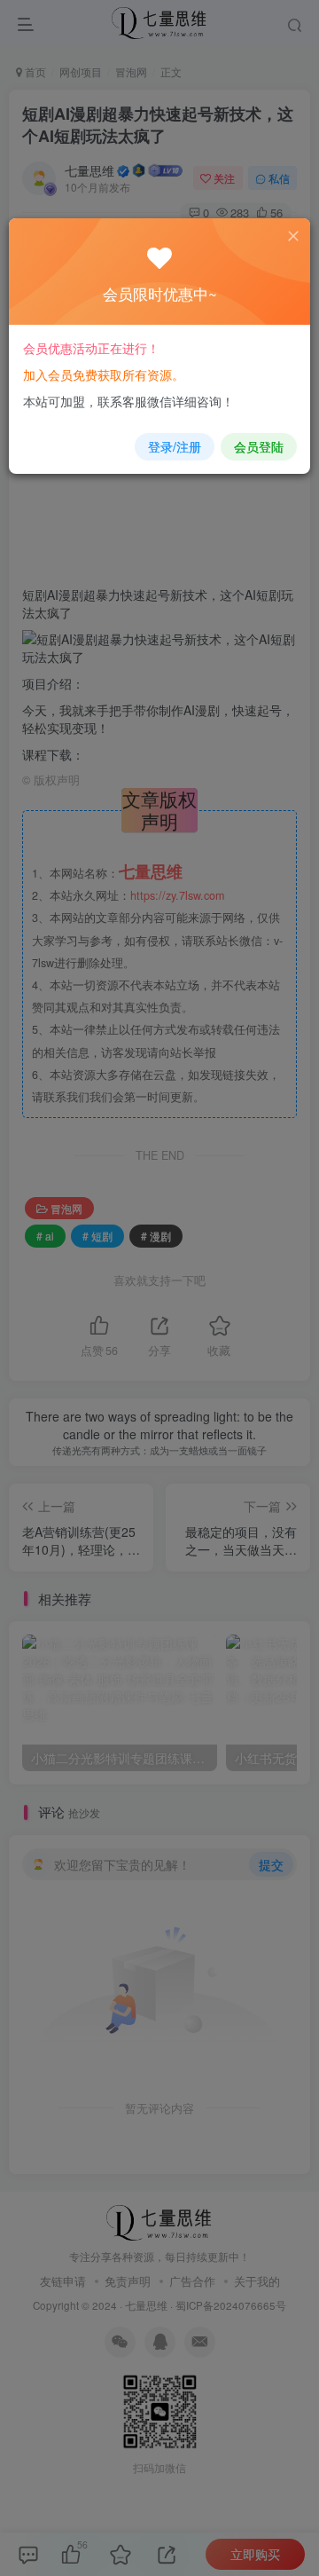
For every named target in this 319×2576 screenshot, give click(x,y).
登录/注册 (175, 446)
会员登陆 (259, 446)
